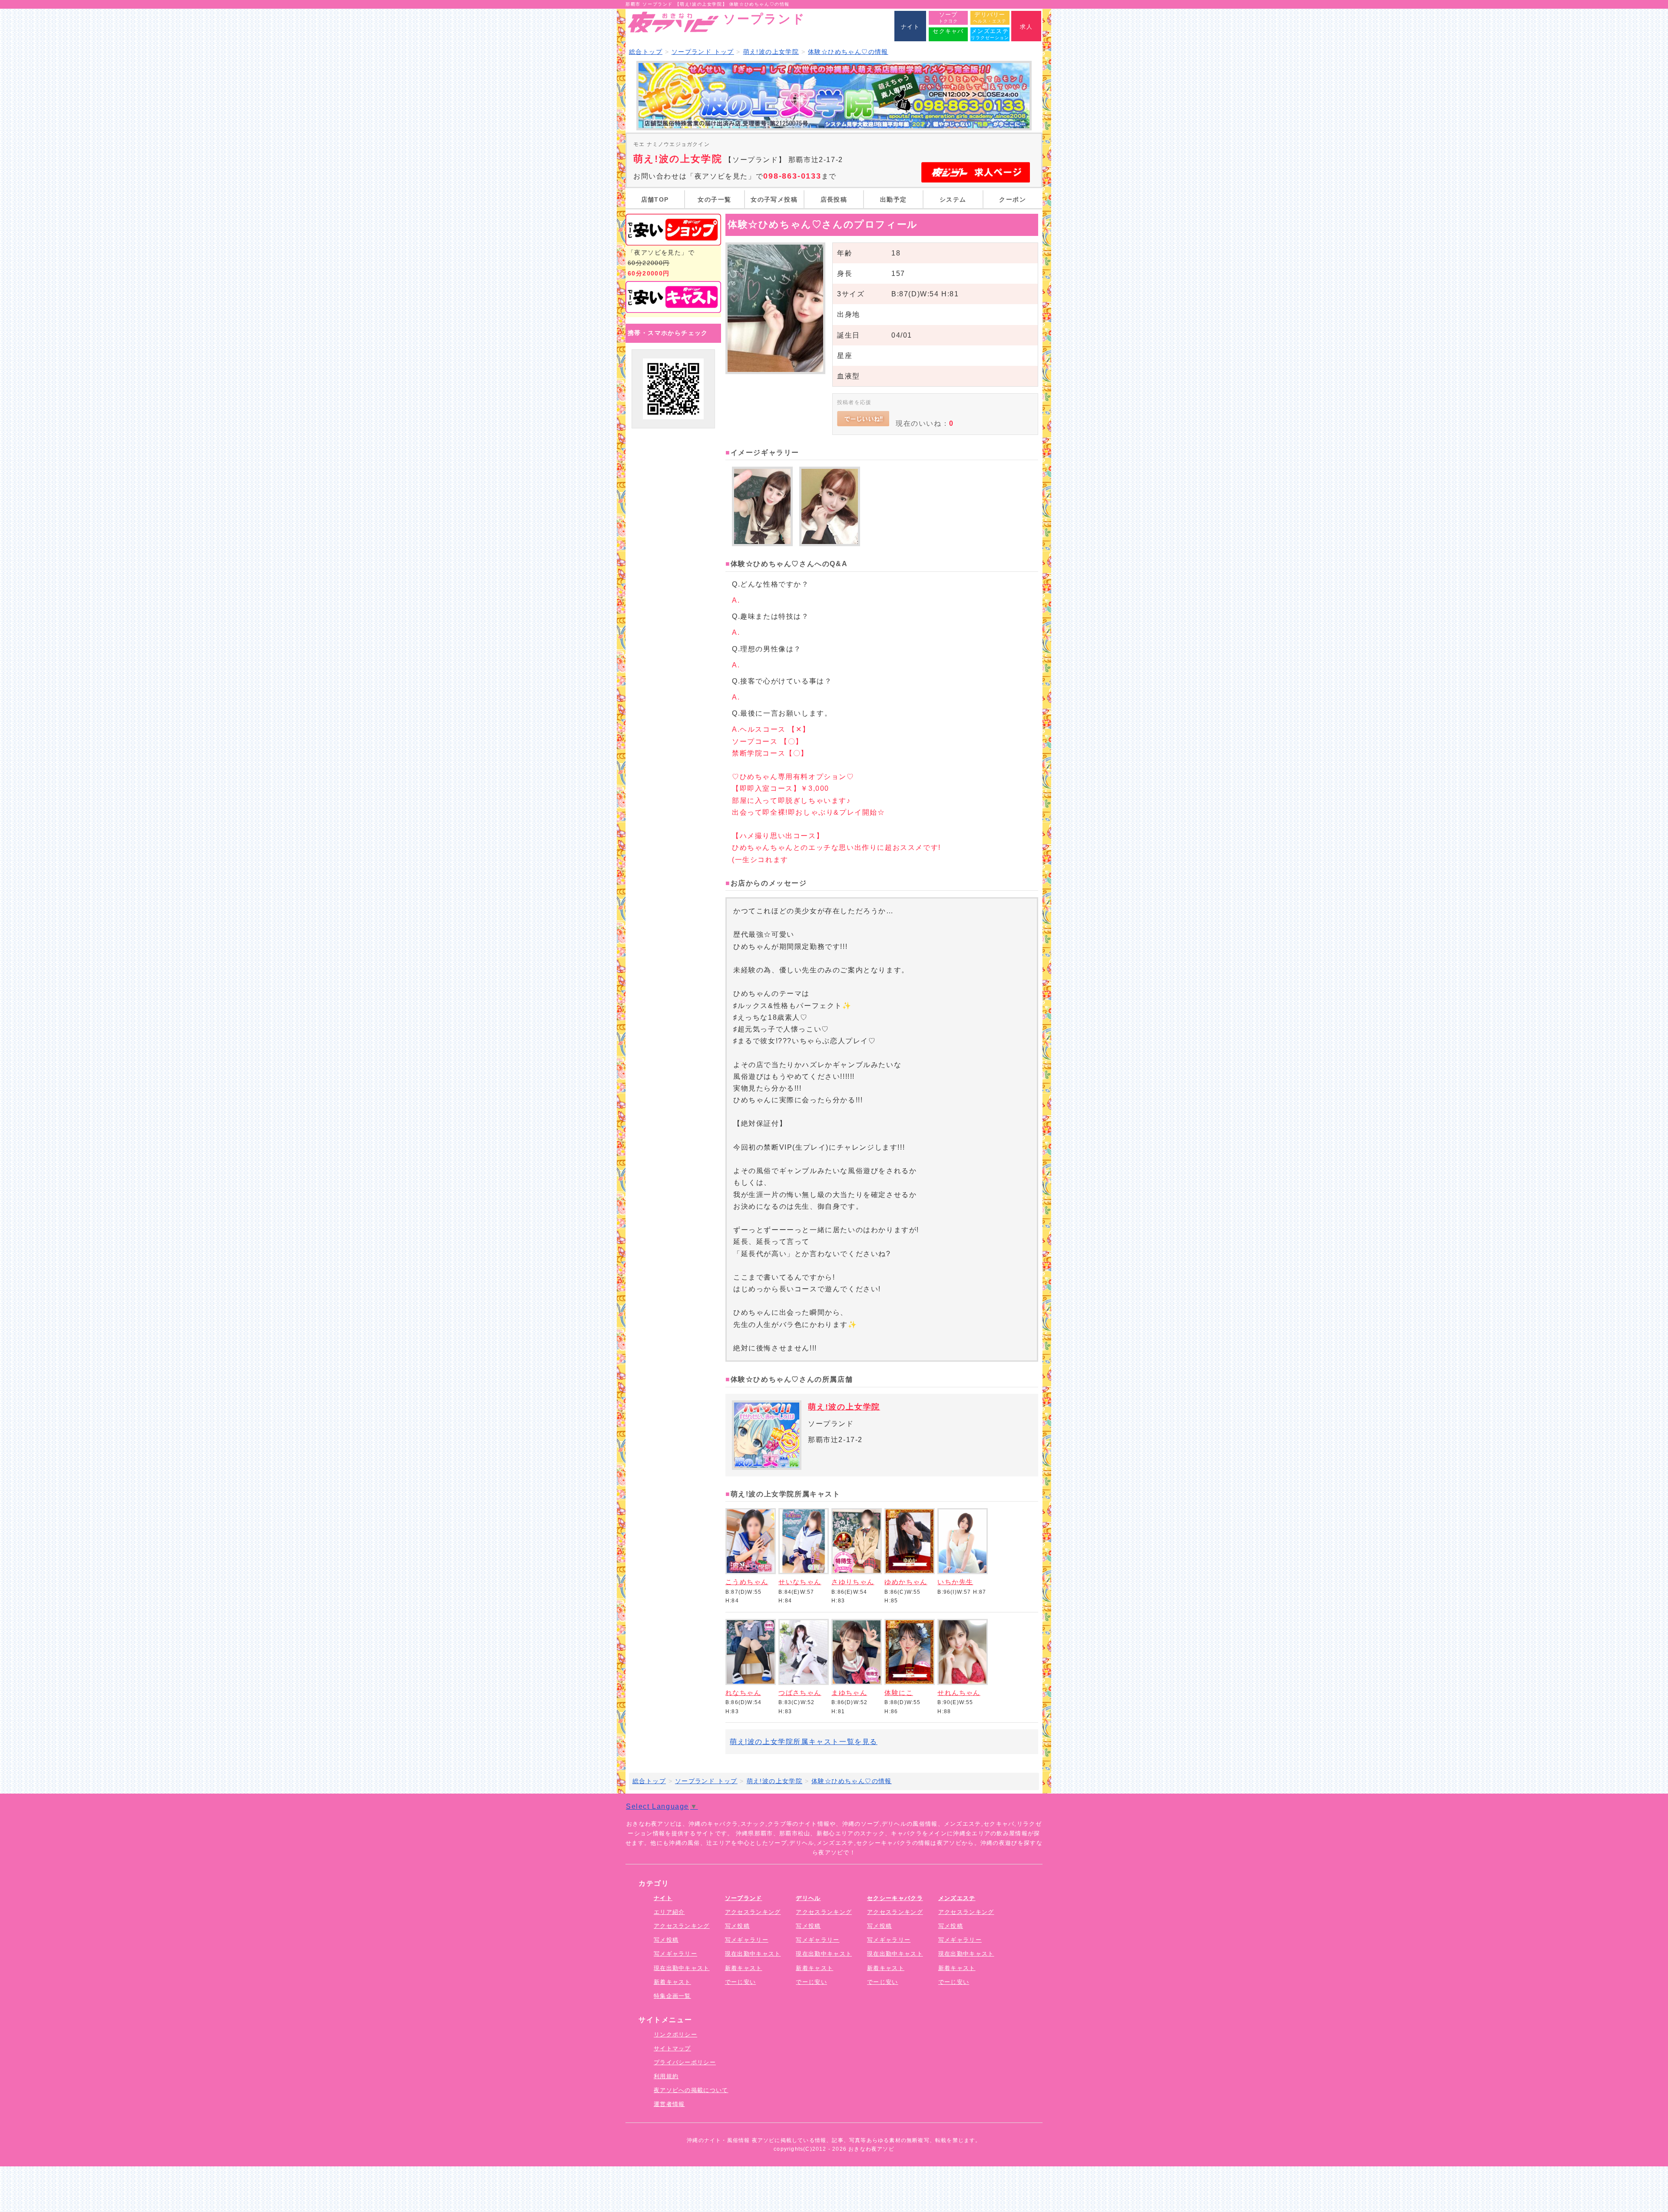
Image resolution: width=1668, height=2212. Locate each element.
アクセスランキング (682, 1926)
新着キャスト (672, 1982)
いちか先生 (955, 1582)
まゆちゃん (849, 1693)
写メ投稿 (666, 1940)
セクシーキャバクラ (895, 1898)
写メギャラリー (675, 1954)
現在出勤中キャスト (682, 1968)
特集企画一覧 (672, 1996)
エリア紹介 (669, 1912)
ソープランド (744, 1898)
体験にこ (899, 1693)
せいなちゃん (800, 1582)
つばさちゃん (800, 1693)
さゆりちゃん (853, 1582)
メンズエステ (957, 1898)
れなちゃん (743, 1693)
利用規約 (666, 2076)
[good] (863, 419)
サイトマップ (672, 2048)
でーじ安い (741, 1982)
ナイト (663, 1898)
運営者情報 (669, 2104)
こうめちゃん (747, 1582)
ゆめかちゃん (906, 1582)
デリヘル (808, 1898)
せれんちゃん (959, 1693)
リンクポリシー (675, 2035)
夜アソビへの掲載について (691, 2090)
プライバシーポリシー (685, 2062)
